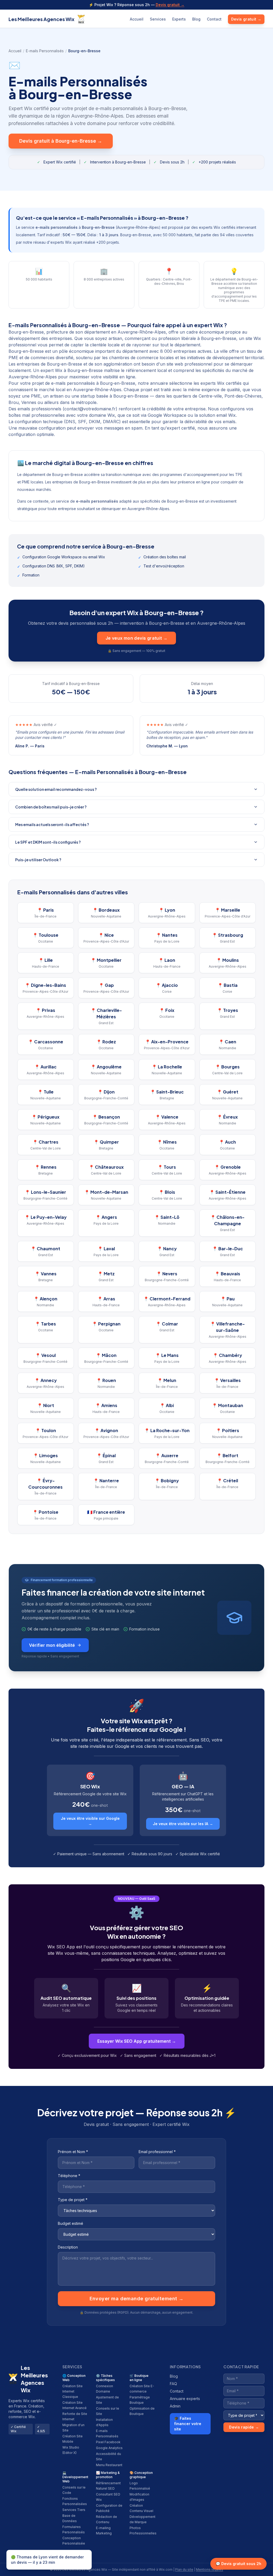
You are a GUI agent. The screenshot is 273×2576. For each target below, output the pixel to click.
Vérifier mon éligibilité (52, 1645)
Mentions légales (210, 2569)
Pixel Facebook (108, 2442)
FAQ (173, 2384)
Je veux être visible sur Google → (90, 1821)
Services (158, 19)
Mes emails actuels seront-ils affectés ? (52, 824)
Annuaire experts (185, 2399)
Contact (214, 19)
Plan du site (184, 2569)
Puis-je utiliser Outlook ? (38, 860)
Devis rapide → (244, 2427)
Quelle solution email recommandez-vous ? (56, 789)
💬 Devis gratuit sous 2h (238, 2564)
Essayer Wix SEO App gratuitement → (137, 2041)
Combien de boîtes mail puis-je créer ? (51, 807)
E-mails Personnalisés (45, 51)
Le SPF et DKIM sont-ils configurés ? (48, 842)
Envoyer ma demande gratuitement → (137, 2299)
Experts (179, 19)
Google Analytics (109, 2448)
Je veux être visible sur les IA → (183, 1824)
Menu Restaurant (109, 2465)
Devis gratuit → (170, 5)
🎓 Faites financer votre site (188, 2424)
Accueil (137, 19)
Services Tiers (74, 2510)
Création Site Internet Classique (73, 2391)
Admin (175, 2406)
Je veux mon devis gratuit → (137, 638)
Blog (196, 19)
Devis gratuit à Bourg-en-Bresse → (61, 141)
